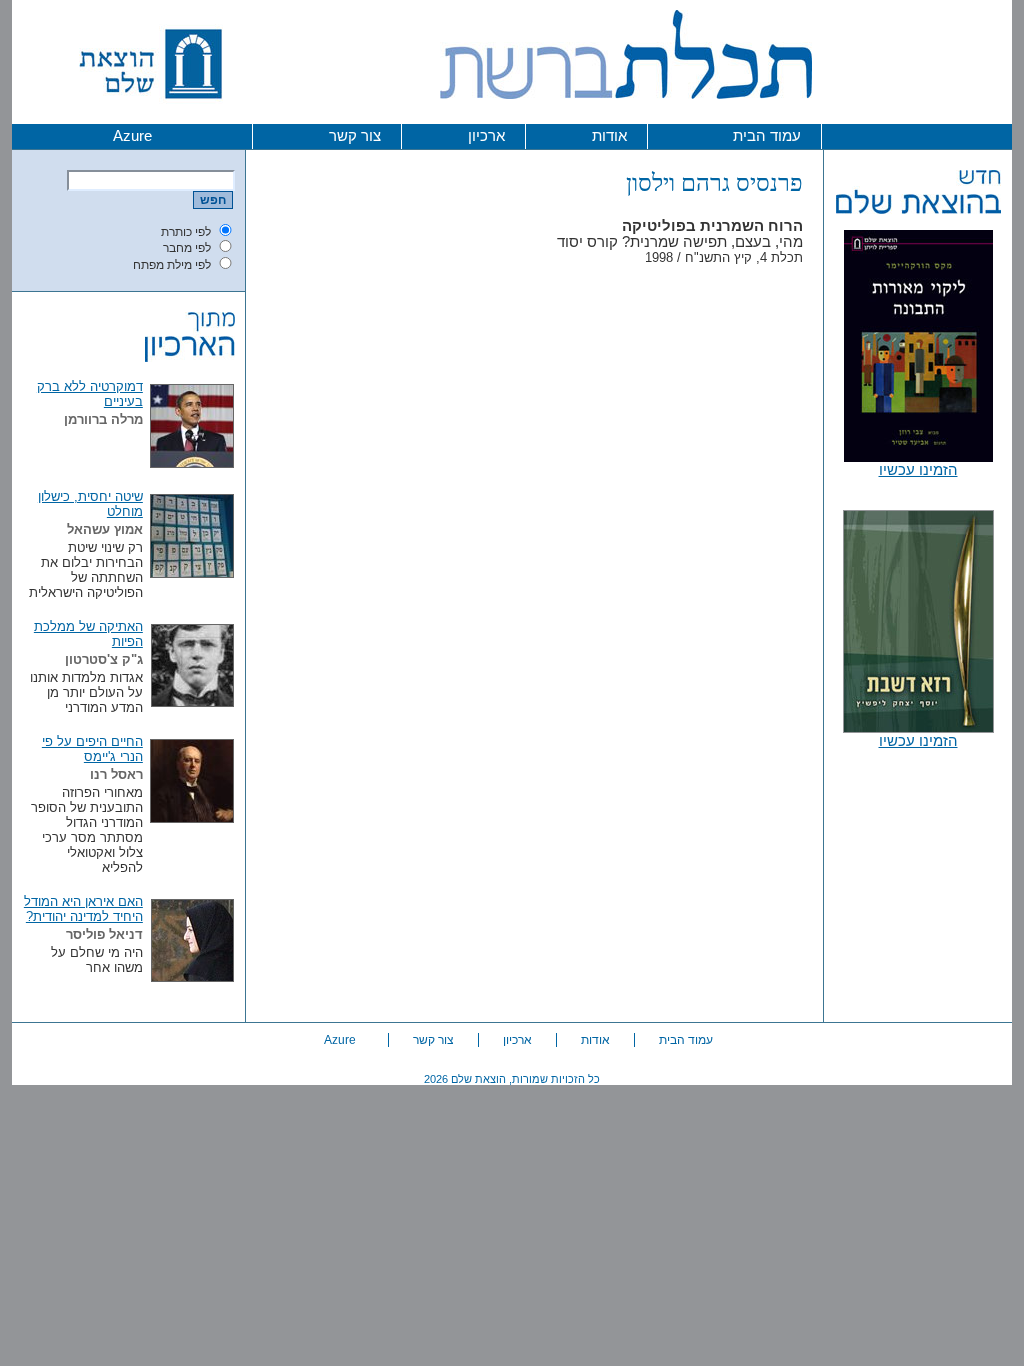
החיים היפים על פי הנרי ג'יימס (92, 749)
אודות (609, 136)
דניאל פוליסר (104, 934)
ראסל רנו (116, 774)
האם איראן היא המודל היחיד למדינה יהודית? (83, 909)
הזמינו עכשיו (918, 470)
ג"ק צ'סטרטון (104, 659)
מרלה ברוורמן (103, 419)
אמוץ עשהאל (105, 529)
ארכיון (486, 136)
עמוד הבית (767, 136)
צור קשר (355, 136)
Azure (132, 136)
